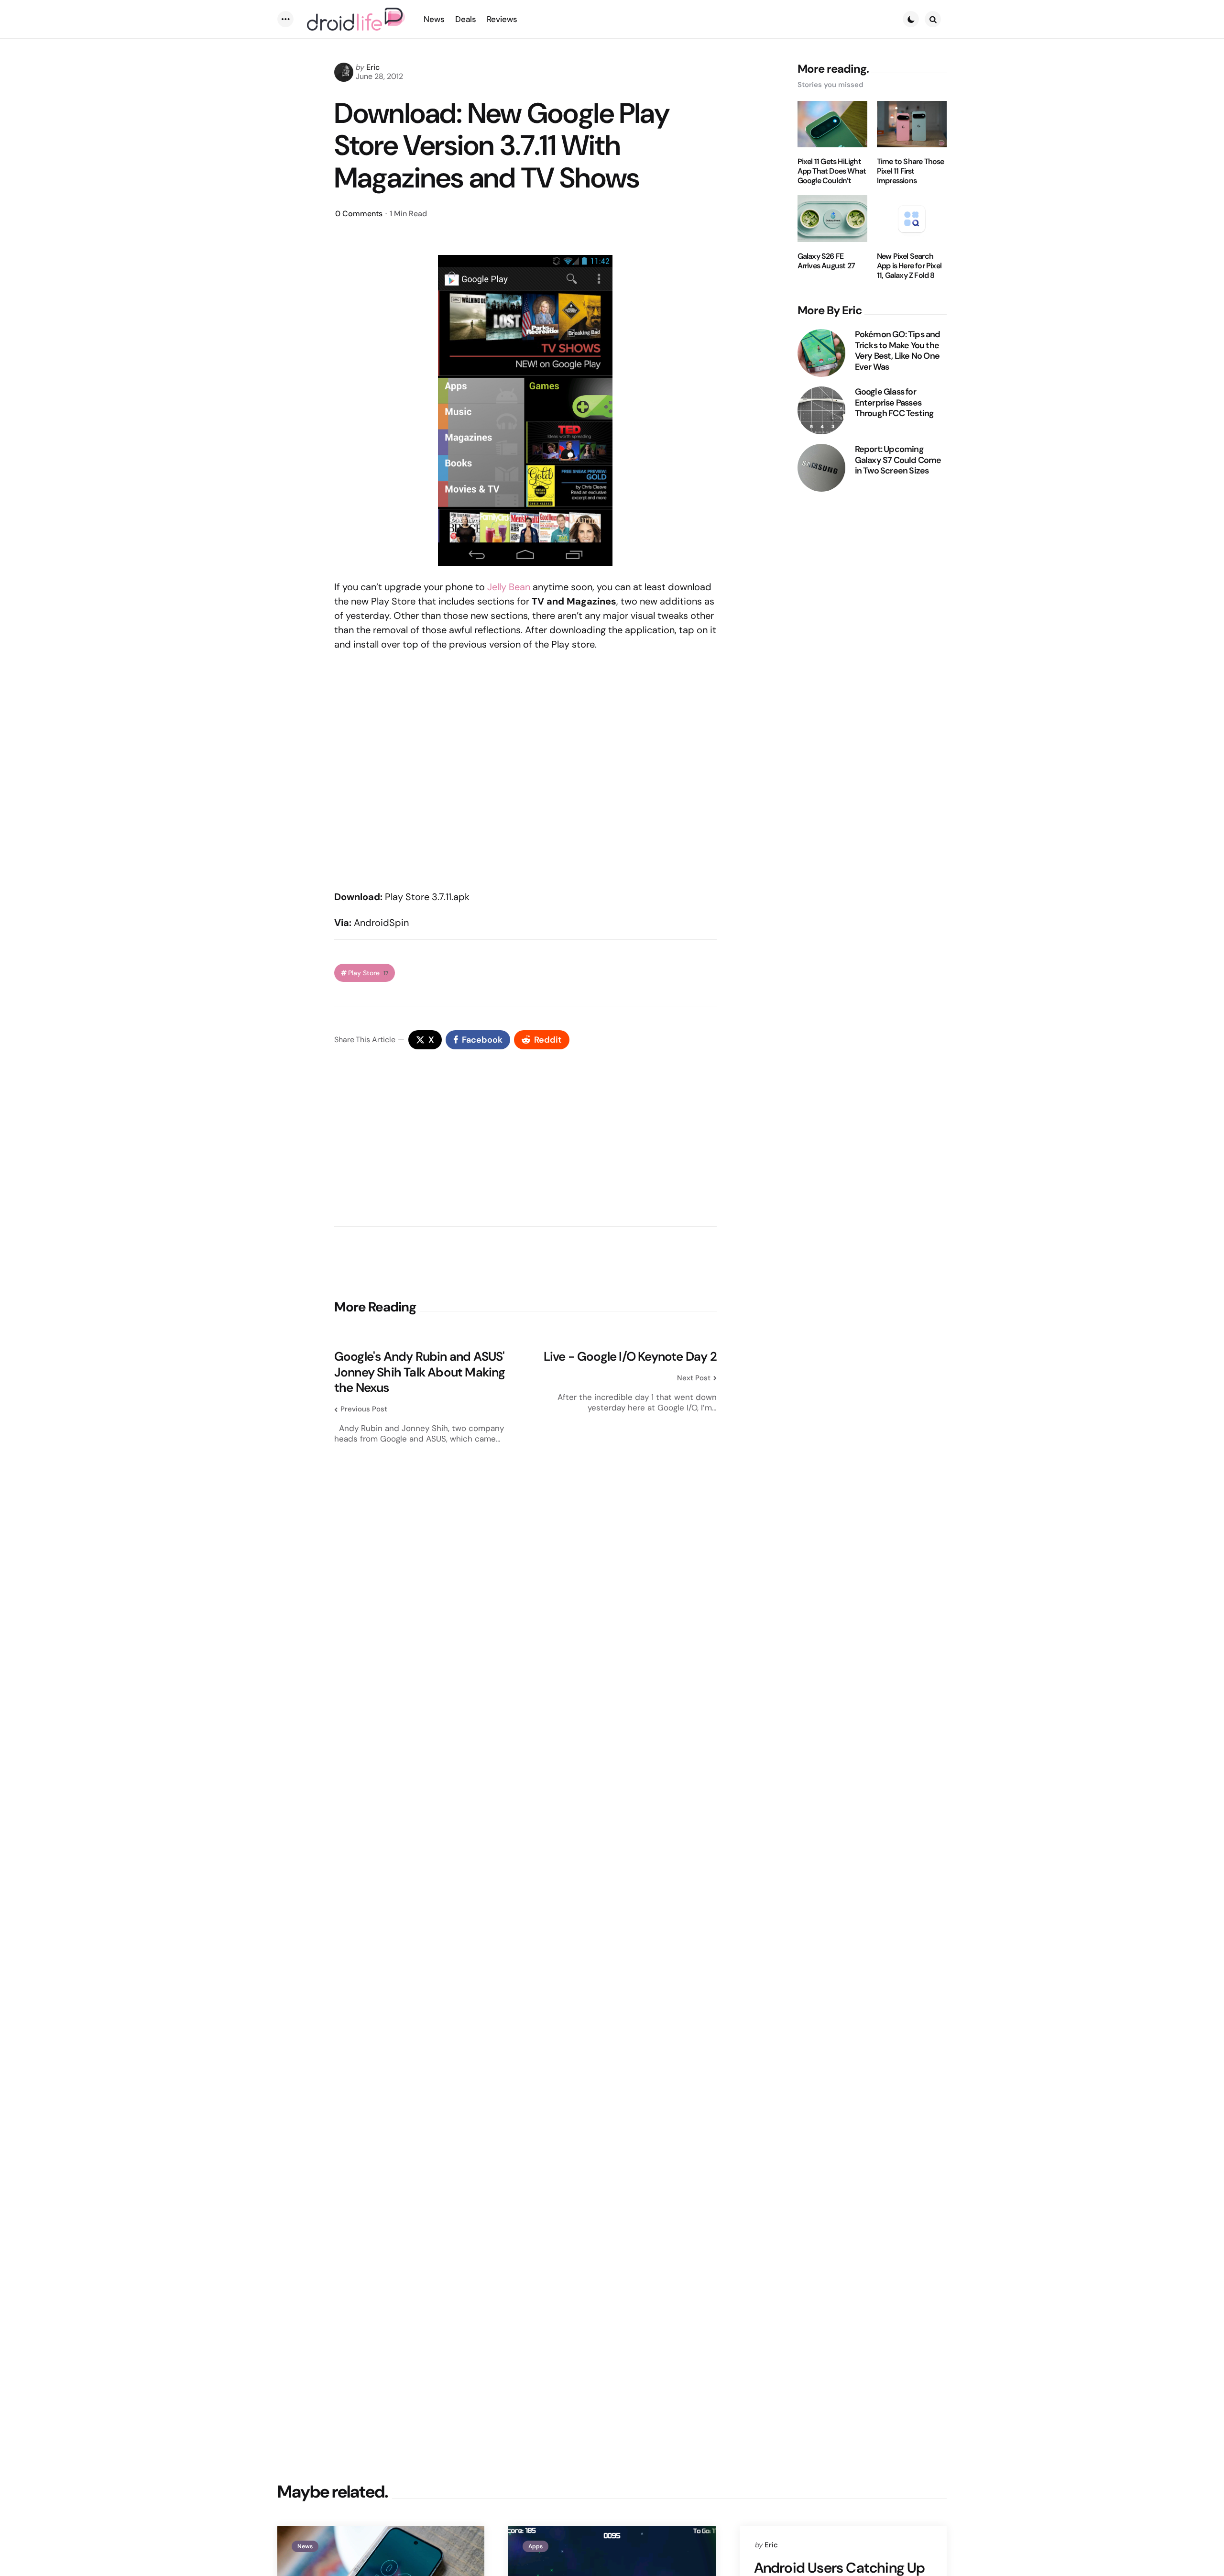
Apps (535, 2546)
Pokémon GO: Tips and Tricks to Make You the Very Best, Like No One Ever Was (898, 351)
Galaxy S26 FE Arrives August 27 (826, 261)
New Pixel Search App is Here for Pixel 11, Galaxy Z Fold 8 (909, 266)
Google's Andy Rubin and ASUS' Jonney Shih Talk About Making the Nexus (420, 1372)
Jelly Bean (509, 587)
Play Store (368, 973)
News (305, 2546)
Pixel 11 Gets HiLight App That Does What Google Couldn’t (832, 171)
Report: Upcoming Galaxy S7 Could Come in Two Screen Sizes (898, 460)
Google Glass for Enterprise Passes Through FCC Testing (895, 403)
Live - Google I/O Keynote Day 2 (630, 1357)
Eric (373, 67)
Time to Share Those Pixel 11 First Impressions (911, 171)
